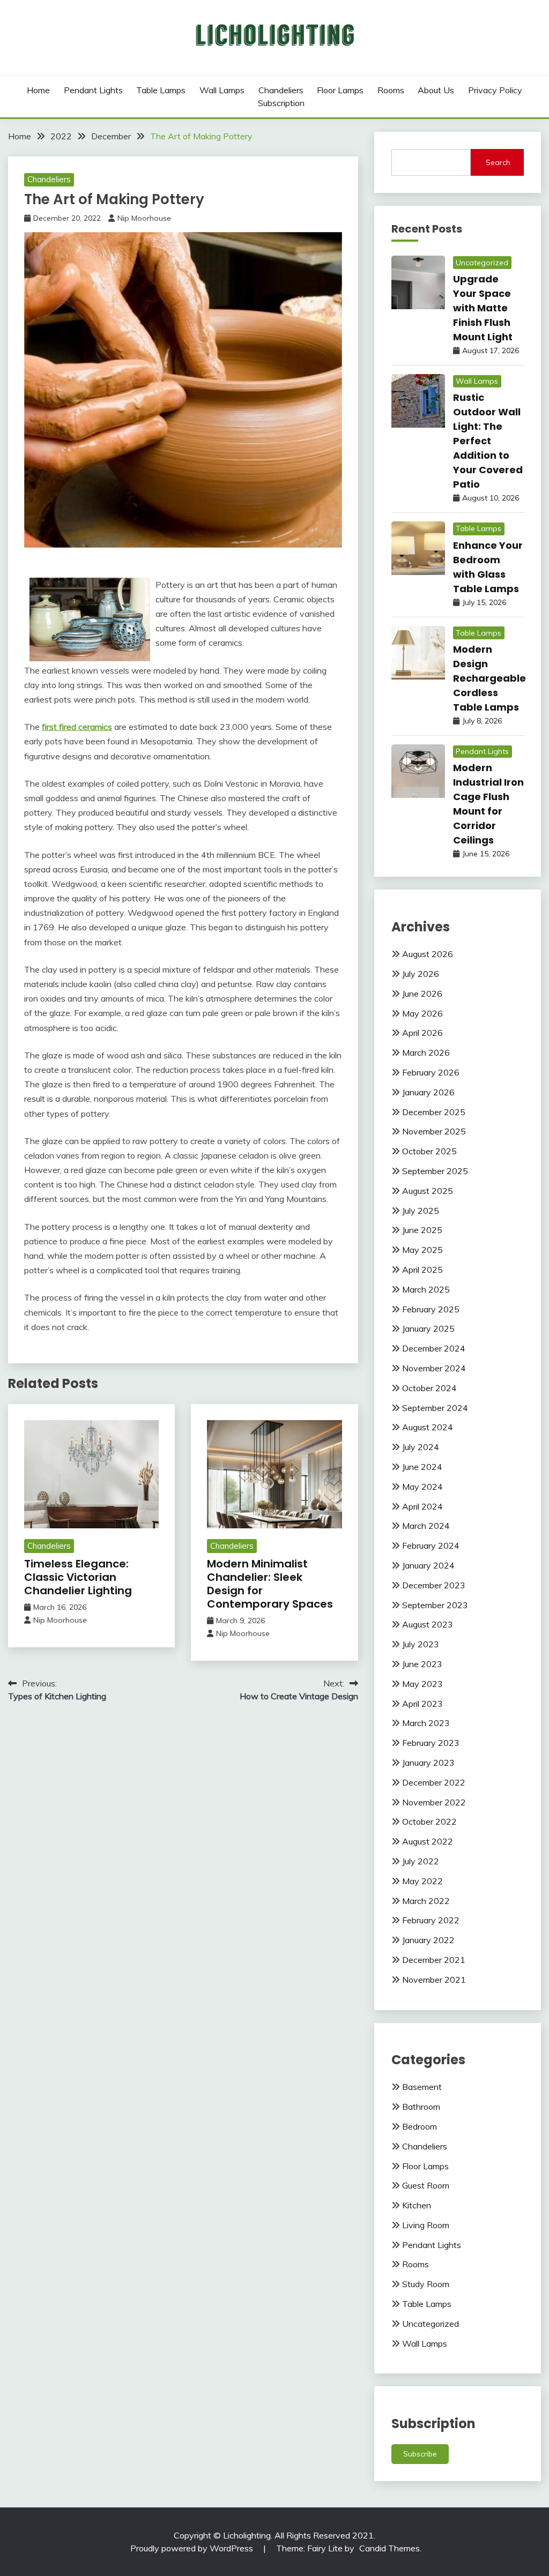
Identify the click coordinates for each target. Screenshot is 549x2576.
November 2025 (434, 1131)
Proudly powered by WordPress (193, 2548)
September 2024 (435, 1408)
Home (38, 90)
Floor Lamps (340, 90)
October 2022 (429, 1821)
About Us (436, 90)
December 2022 (434, 1782)
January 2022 (428, 1940)
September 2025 (435, 1171)
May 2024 (422, 1487)
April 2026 (422, 1033)
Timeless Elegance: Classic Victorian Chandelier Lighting (78, 1577)
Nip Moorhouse (144, 218)
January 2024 (428, 1565)
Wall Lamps (222, 90)
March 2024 (426, 1526)
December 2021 (434, 1960)
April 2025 (422, 1270)
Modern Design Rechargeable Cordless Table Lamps (489, 678)
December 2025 (434, 1112)
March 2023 (426, 1723)
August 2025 (428, 1191)
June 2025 (422, 1230)
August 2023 (428, 1624)
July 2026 (421, 974)
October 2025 (429, 1151)
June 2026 (422, 994)
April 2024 (422, 1506)
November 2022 (434, 1802)
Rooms (391, 90)
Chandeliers (281, 90)
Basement (422, 2087)
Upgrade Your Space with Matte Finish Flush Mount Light (483, 308)
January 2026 (428, 1092)
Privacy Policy (495, 90)
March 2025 (426, 1289)
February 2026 (431, 1072)
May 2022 (422, 1881)
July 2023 (421, 1644)
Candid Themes (390, 2548)
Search (498, 162)
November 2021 (434, 1980)
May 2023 (422, 1684)
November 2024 (434, 1368)
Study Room (426, 2284)
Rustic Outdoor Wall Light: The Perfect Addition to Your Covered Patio (488, 441)
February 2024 (431, 1545)
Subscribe (420, 2454)
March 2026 (426, 1052)
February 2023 (431, 1743)
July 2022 (421, 1861)
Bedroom (420, 2126)
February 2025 (431, 1309)
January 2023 (428, 1763)
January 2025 (428, 1328)
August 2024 (428, 1427)
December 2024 (434, 1348)
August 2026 (428, 954)
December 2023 (434, 1585)
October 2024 (429, 1388)
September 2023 (435, 1605)
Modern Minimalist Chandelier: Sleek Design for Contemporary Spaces (270, 1584)
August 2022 (428, 1841)
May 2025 (422, 1250)
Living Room (426, 2225)
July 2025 (421, 1211)
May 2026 (422, 1013)
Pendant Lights (93, 90)
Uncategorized (482, 263)
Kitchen (417, 2205)
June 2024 (422, 1467)
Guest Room (426, 2185)
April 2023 (422, 1704)
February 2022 (431, 1920)
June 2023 (422, 1664)
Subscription (281, 103)
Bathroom (421, 2107)
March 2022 (426, 1901)
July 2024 (421, 1447)
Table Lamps (161, 90)
